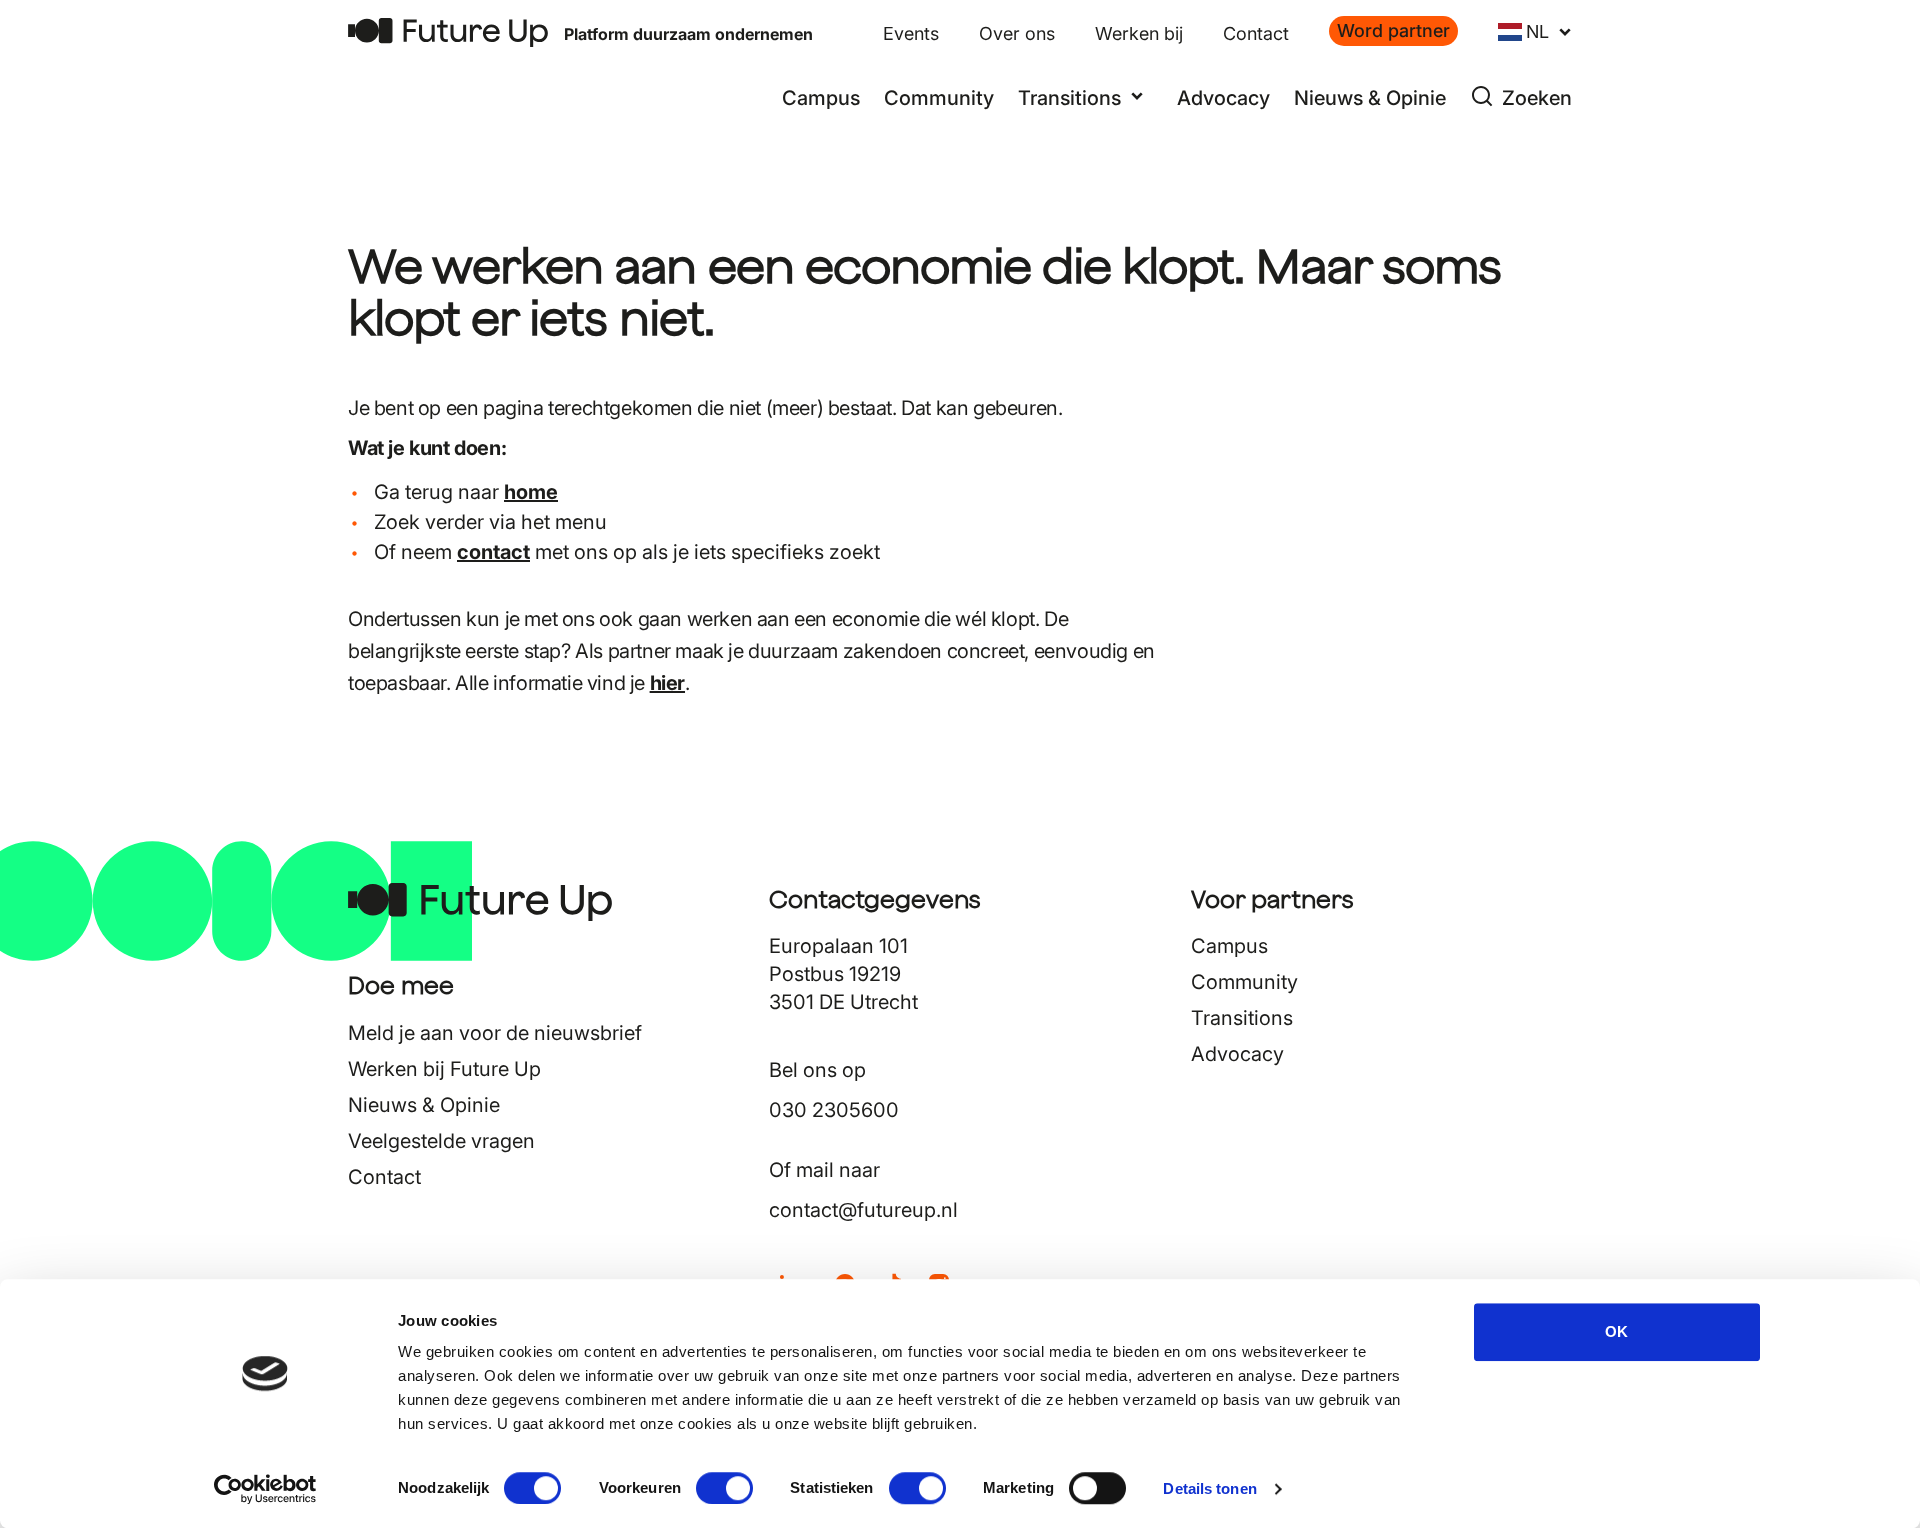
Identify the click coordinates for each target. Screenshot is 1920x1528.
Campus (821, 98)
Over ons (1017, 33)
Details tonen (1209, 1488)
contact (493, 552)
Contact (1256, 33)
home (531, 492)
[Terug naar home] (448, 32)
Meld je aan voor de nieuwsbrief (495, 1033)
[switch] (724, 1488)
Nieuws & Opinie (1370, 98)
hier (667, 683)
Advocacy (1223, 98)
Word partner (1393, 30)
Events (911, 33)
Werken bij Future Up (444, 1069)
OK (1616, 1331)
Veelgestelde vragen (441, 1141)
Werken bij (1139, 33)
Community (939, 98)
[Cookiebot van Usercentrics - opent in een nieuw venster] (265, 1489)
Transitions (1242, 1018)
